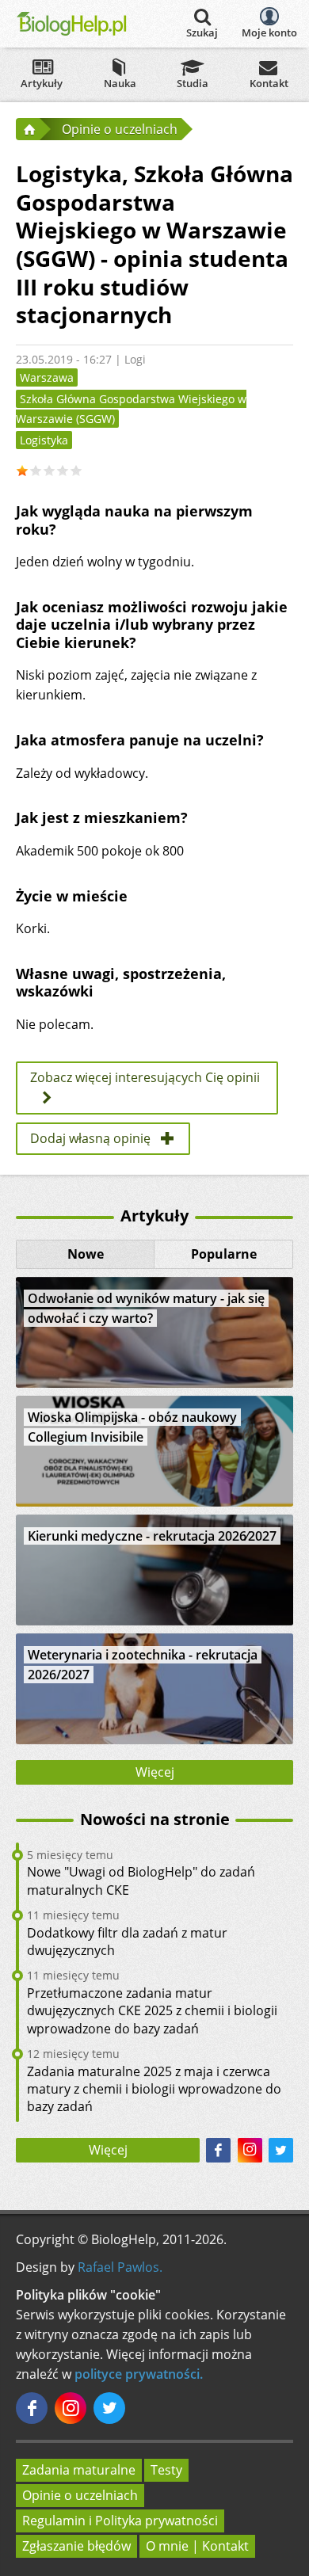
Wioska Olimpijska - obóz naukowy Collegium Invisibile (132, 1427)
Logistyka (44, 440)
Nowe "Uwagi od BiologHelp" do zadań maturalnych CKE (141, 1881)
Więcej (155, 1772)
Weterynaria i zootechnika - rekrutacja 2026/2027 (143, 1665)
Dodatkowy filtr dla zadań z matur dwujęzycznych (127, 1942)
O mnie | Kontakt (197, 2546)
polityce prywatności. (139, 2374)
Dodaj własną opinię (90, 1138)
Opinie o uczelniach (80, 2495)
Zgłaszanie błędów (76, 2546)
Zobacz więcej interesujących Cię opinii (145, 1077)
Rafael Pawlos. (120, 2267)
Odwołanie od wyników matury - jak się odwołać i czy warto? (146, 1308)
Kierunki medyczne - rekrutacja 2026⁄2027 (152, 1536)
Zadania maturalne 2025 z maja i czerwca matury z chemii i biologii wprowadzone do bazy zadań (154, 2089)
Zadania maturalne (79, 2470)
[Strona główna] (28, 129)
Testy (166, 2470)
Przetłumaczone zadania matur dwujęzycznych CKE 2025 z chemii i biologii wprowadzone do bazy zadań (152, 2011)
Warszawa (47, 377)
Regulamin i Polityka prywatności (120, 2521)
